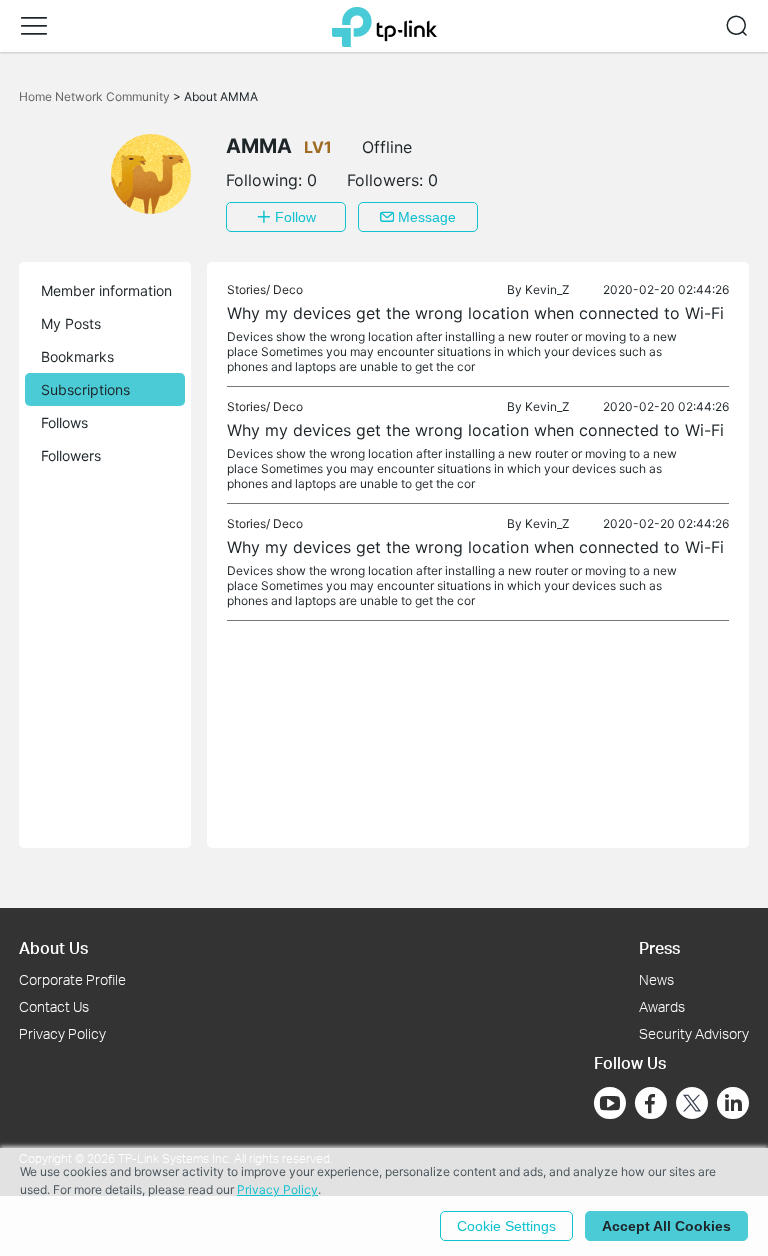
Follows (64, 422)
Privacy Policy (62, 1033)
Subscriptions (85, 389)
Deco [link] (288, 289)
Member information (106, 290)
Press (659, 947)
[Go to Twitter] (692, 1105)
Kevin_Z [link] (547, 289)
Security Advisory (694, 1033)
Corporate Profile (72, 979)
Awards (662, 1006)
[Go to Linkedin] (733, 1103)
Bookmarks (77, 356)
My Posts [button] (71, 323)
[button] (34, 26)
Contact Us (54, 1006)
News (656, 979)
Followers (71, 455)
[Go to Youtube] (610, 1103)
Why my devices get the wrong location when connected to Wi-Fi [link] (475, 313)
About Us (53, 947)
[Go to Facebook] (651, 1103)
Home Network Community (96, 96)
